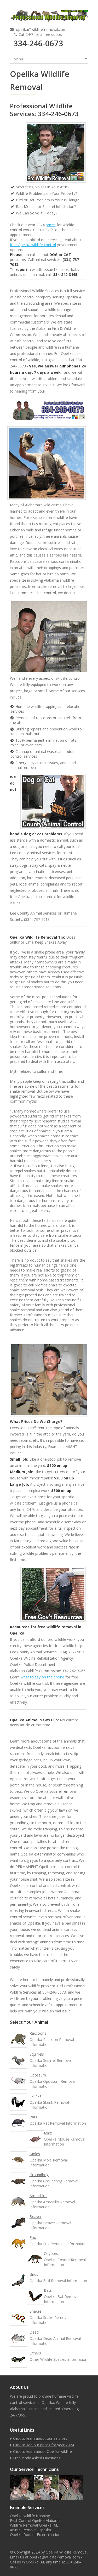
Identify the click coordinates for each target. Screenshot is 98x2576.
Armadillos (38, 2196)
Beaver (36, 2217)
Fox (33, 2237)
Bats (48, 2290)
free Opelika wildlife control (33, 245)
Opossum (38, 2075)
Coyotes (51, 2253)
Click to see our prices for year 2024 (44, 2445)
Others (35, 2353)
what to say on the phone (42, 1677)
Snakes (36, 2311)
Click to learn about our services (40, 2438)
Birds (34, 2274)
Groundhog (39, 2175)
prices (51, 225)
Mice (48, 2133)
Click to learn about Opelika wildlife (42, 2451)
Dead (34, 2332)
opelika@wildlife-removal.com (41, 29)
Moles (35, 2154)
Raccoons (38, 2033)
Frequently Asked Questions (37, 2458)
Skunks (35, 2096)
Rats (33, 2117)
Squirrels (37, 2054)
